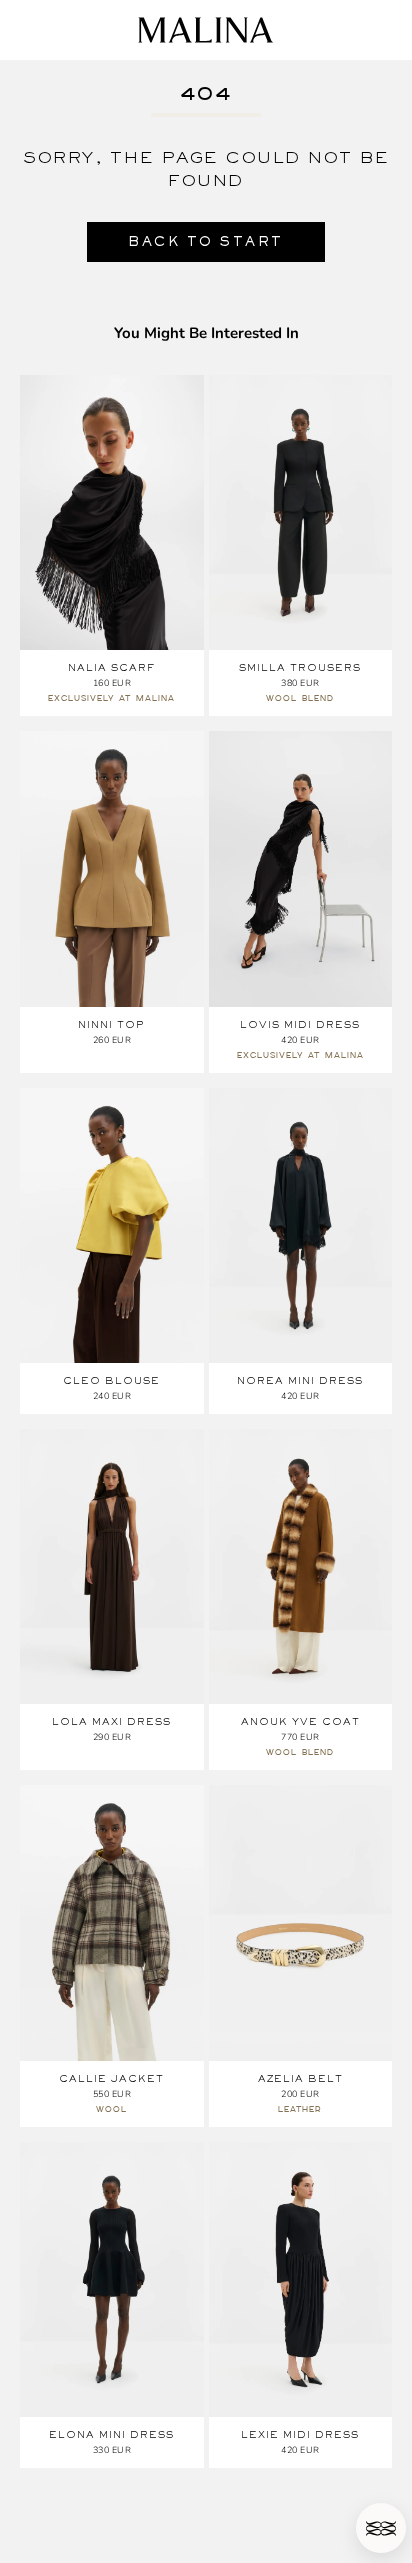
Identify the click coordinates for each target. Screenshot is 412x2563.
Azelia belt (300, 2078)
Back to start (206, 241)
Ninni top (111, 1024)
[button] (381, 2528)
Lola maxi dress (111, 1721)
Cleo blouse (111, 1380)
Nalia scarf (111, 667)
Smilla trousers (300, 667)
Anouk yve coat (300, 1721)
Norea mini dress (300, 1380)
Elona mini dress (111, 2434)
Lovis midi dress (300, 1024)
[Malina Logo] (205, 30)
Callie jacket (111, 2078)
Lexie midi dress (300, 2434)
